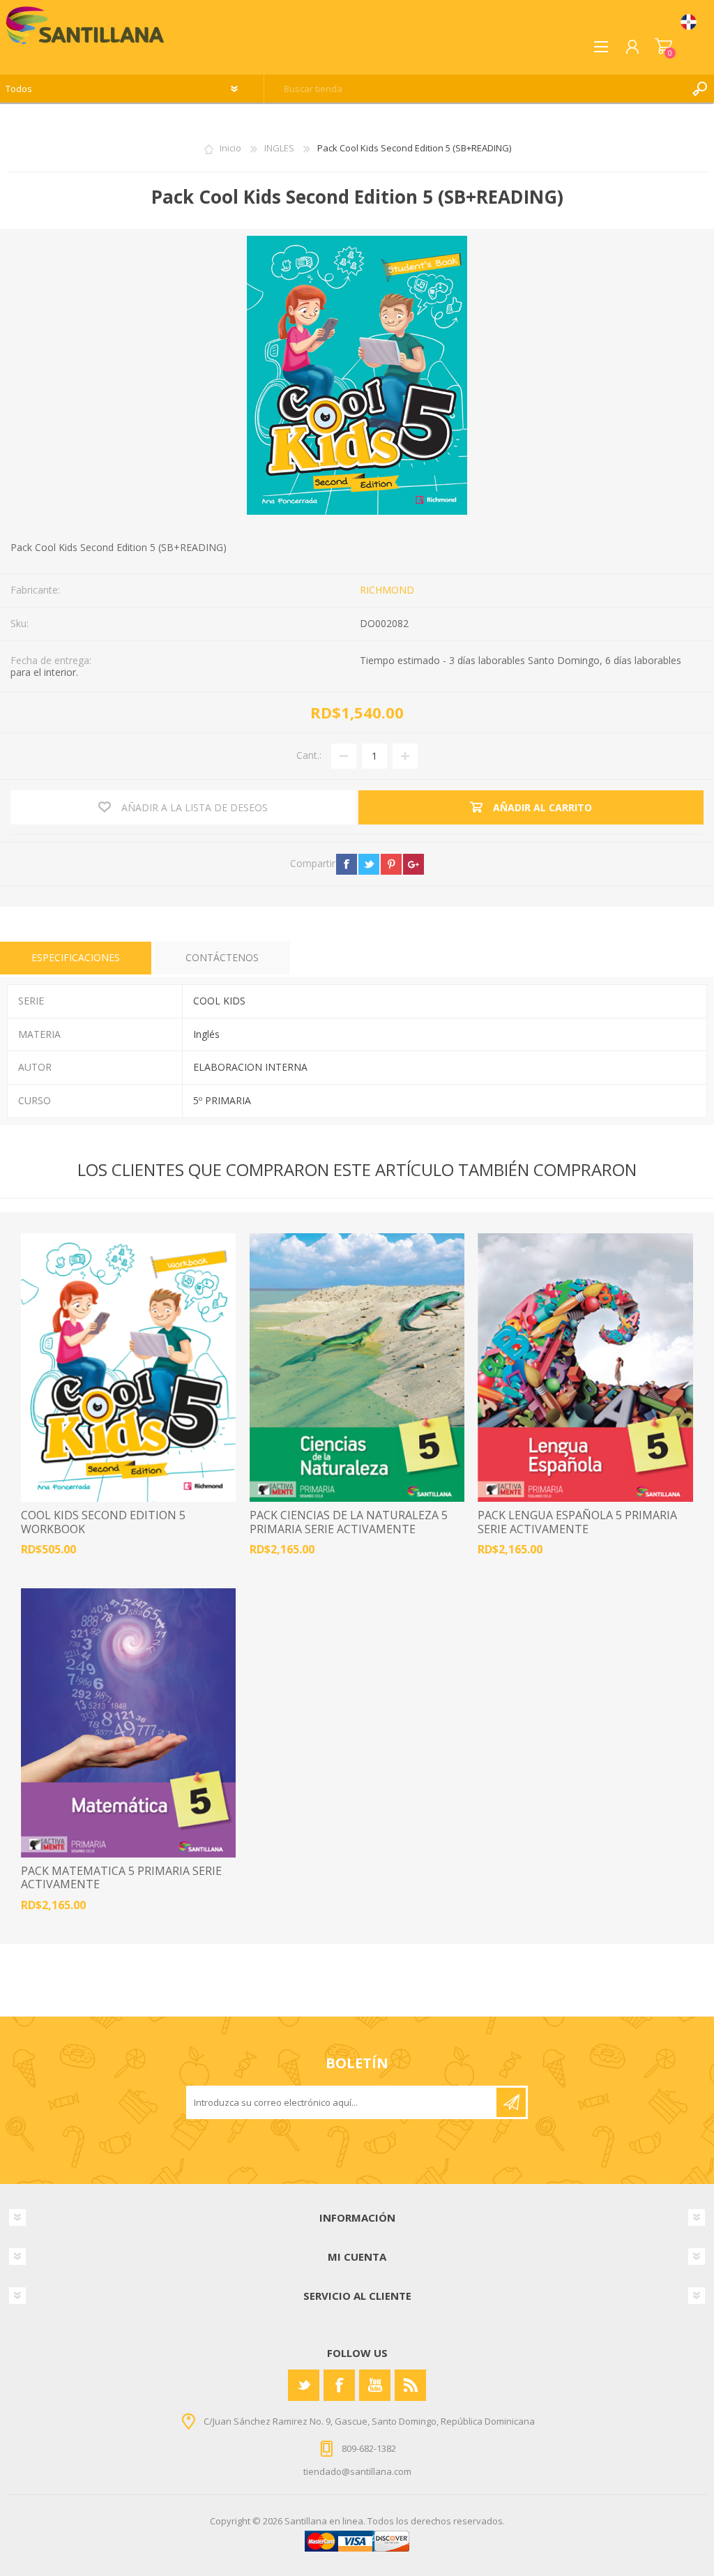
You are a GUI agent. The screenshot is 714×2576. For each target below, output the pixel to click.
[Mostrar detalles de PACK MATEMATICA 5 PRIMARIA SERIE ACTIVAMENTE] (128, 1723)
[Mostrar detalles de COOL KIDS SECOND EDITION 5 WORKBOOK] (128, 1368)
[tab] (76, 958)
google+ (413, 864)
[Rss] (410, 2385)
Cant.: (309, 755)
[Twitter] (304, 2385)
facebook (347, 864)
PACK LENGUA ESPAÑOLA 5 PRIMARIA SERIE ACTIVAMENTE (577, 1522)
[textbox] (475, 89)
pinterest (391, 864)
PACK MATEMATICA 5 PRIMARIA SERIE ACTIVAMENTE (121, 1878)
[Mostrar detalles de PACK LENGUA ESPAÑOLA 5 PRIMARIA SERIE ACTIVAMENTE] (585, 1368)
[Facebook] (339, 2385)
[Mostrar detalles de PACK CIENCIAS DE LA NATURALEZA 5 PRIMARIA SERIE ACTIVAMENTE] (357, 1368)
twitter (369, 864)
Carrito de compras (663, 47)
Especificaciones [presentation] (76, 957)
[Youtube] (375, 2385)
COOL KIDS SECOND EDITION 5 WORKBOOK (103, 1522)
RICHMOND (387, 590)
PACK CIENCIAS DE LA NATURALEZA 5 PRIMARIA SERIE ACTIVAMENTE (349, 1522)
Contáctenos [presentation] (222, 957)
